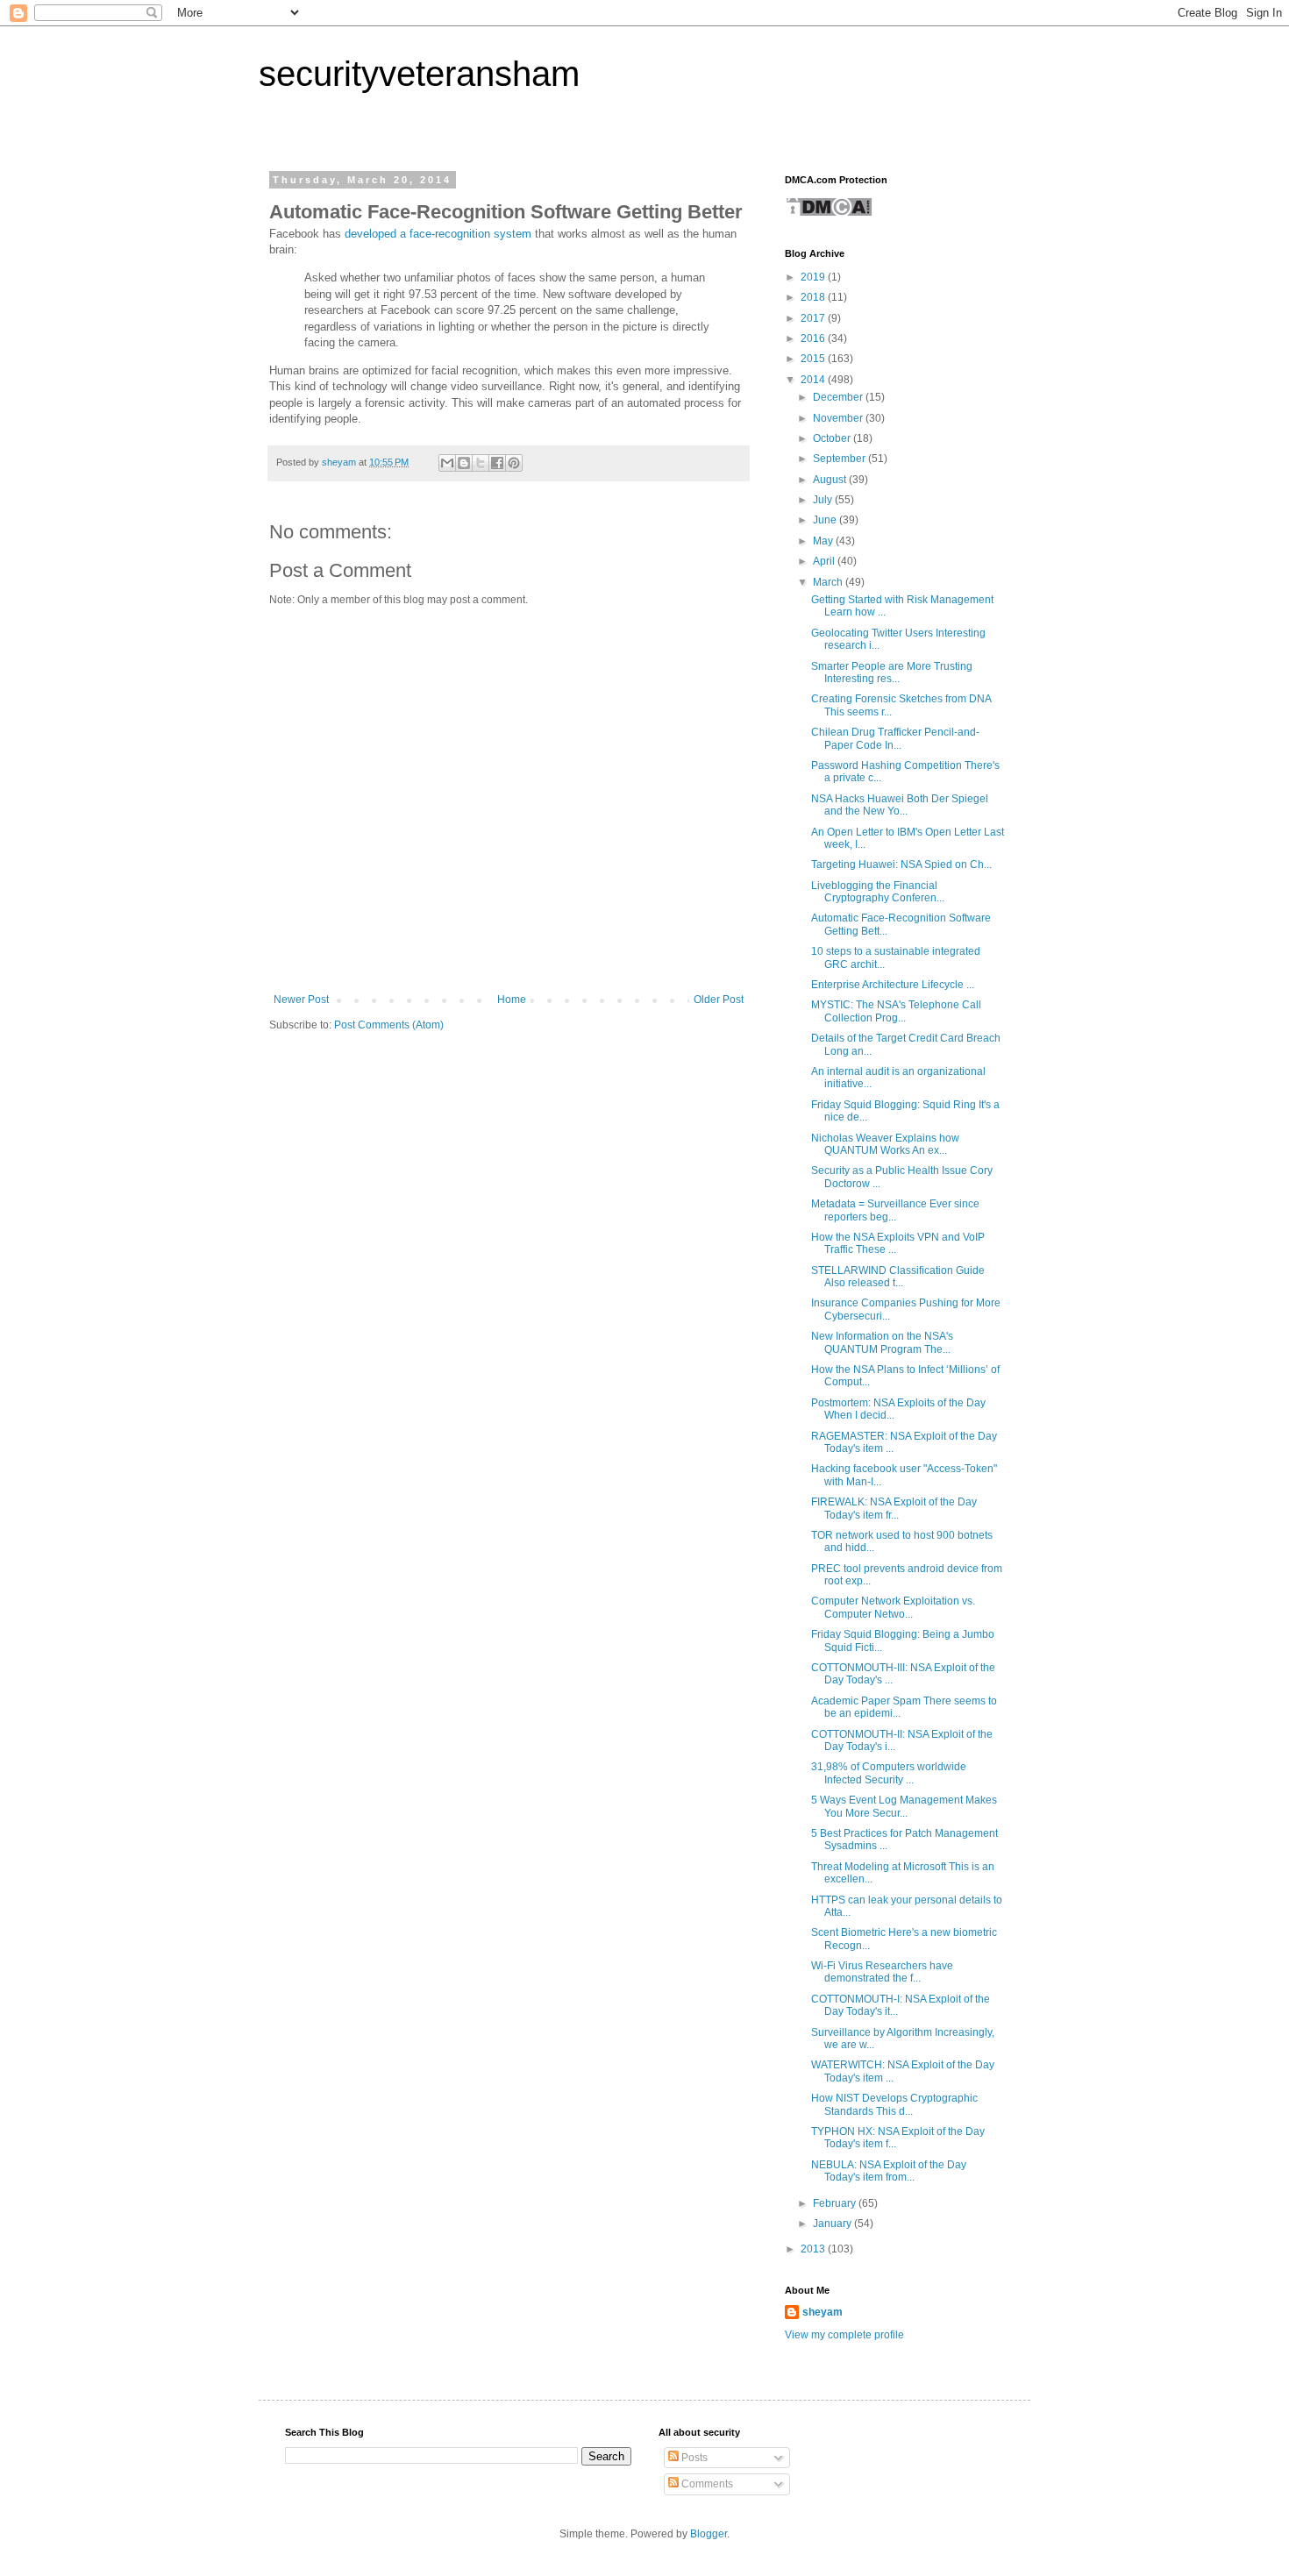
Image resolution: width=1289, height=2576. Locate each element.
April (825, 561)
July (824, 500)
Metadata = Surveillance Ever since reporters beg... (895, 1210)
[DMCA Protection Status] (829, 214)
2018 (814, 297)
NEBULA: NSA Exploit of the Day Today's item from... (889, 2171)
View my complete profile (844, 2335)
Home (512, 1000)
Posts (693, 2458)
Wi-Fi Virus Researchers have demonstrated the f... (882, 1972)
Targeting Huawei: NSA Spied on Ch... (901, 865)
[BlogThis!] (464, 463)
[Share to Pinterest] (514, 463)
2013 (814, 2249)
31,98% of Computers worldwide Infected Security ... (889, 1773)
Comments (706, 2484)
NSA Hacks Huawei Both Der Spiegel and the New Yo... (900, 805)
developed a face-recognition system (438, 234)
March (829, 582)
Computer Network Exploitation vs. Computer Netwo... (893, 1607)
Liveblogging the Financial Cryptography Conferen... (878, 892)
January (833, 2224)
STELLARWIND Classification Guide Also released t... (898, 1277)
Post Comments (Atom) (389, 1025)
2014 (814, 380)
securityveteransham (419, 74)
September (840, 459)
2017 (814, 318)
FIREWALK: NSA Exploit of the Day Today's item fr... (894, 1508)
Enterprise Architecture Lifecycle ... (893, 985)
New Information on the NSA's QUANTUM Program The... (882, 1342)
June (826, 520)
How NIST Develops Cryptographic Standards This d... (894, 2104)
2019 (814, 277)
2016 (814, 338)
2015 (814, 359)
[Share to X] (481, 463)
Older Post (719, 1000)
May (824, 541)
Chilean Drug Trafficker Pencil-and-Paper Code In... (895, 738)
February (836, 2203)
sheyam (823, 2312)
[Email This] (447, 463)
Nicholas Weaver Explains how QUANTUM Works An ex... (885, 1144)
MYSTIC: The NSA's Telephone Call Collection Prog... (896, 1011)
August (831, 480)
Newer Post (301, 1000)
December (839, 397)
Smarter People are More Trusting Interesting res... (892, 672)
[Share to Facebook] (497, 463)
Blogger (709, 2534)
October (833, 438)
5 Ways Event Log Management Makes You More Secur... (904, 1806)
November (839, 418)
